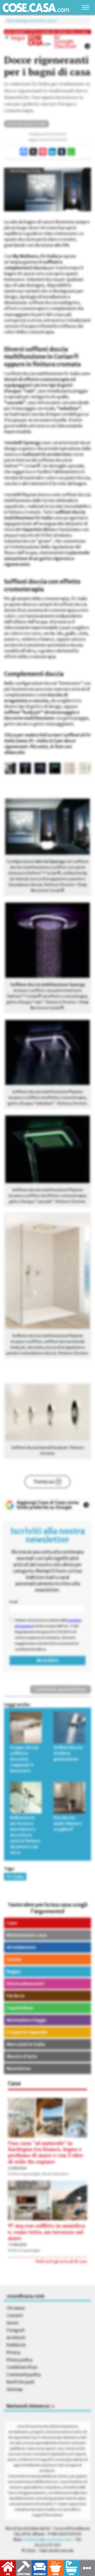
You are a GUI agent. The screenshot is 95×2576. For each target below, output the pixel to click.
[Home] (36, 8)
